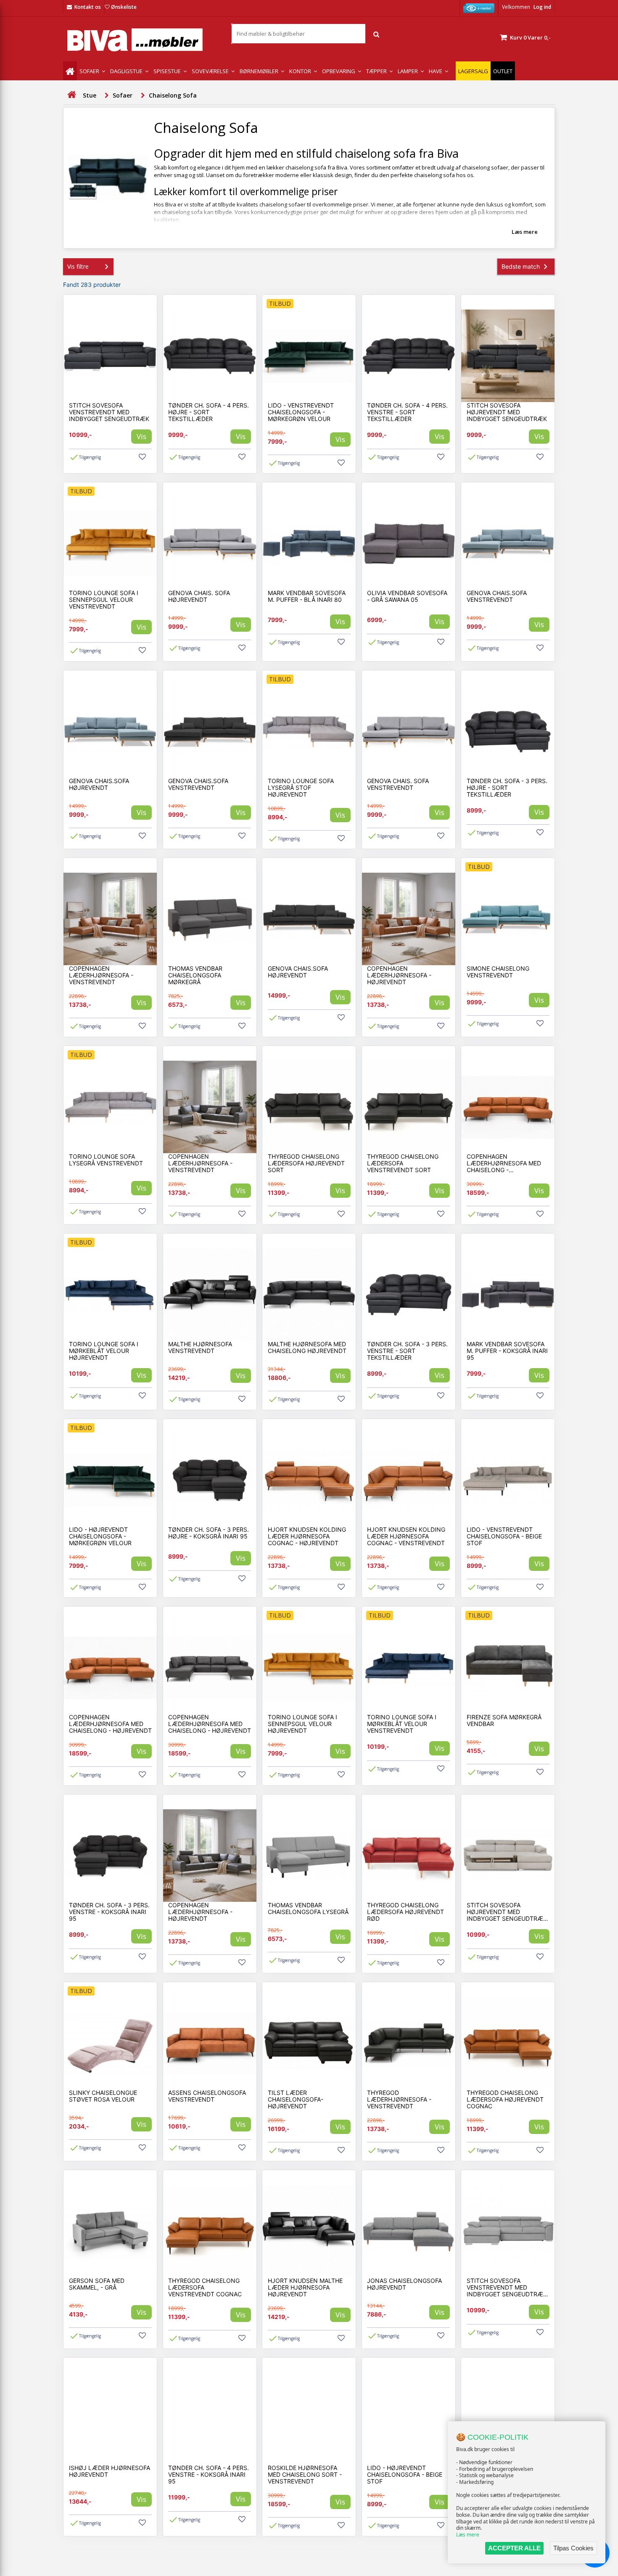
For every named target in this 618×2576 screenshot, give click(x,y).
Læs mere (468, 2535)
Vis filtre (78, 266)
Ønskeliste (124, 7)
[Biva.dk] (141, 40)
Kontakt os (88, 7)
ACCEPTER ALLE (514, 2548)
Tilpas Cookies (573, 2548)
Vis (141, 436)
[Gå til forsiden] (71, 95)
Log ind (542, 7)
